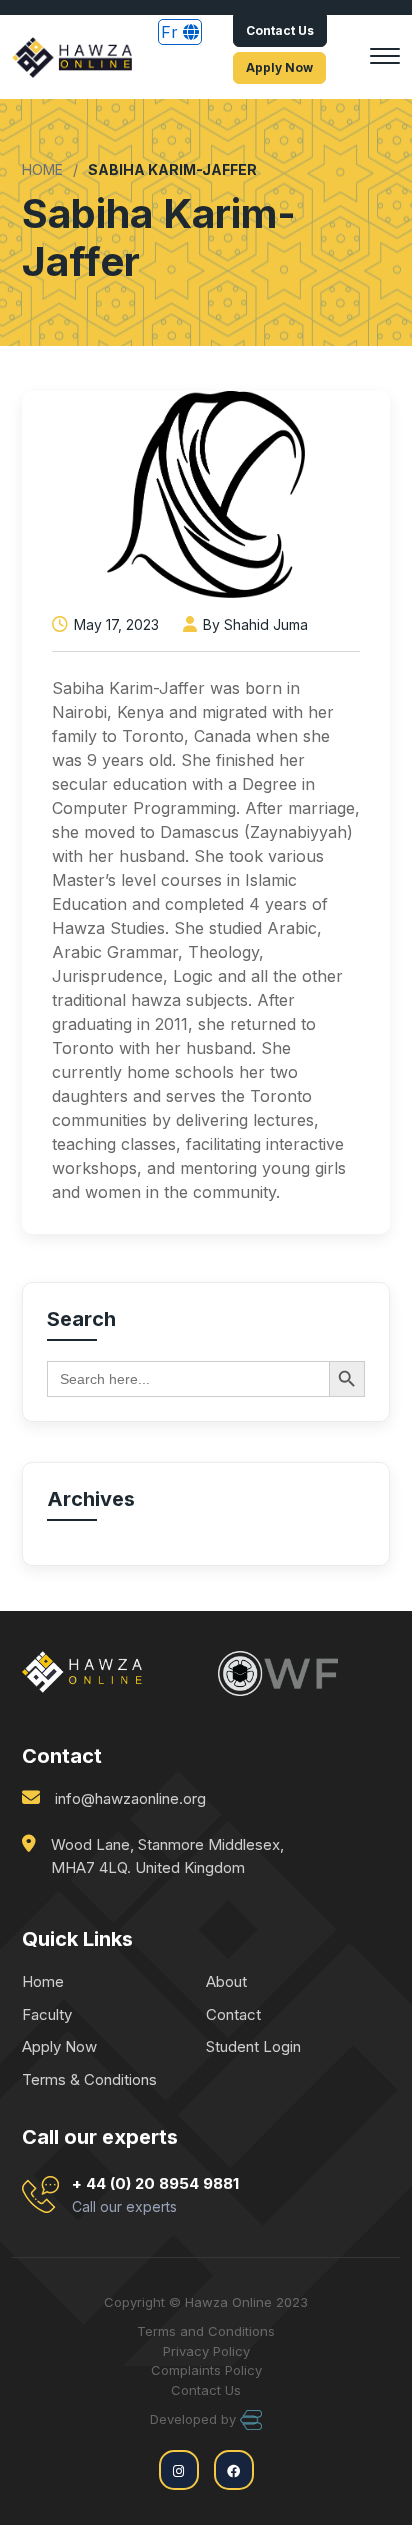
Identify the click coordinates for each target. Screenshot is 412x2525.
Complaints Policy (206, 2370)
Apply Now (279, 67)
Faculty (47, 2014)
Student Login (253, 2046)
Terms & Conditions (89, 2079)
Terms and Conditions (206, 2331)
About (226, 1981)
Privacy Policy (206, 2351)
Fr (172, 32)
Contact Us (280, 30)
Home (43, 1981)
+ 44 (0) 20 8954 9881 (155, 2194)
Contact (233, 2014)
